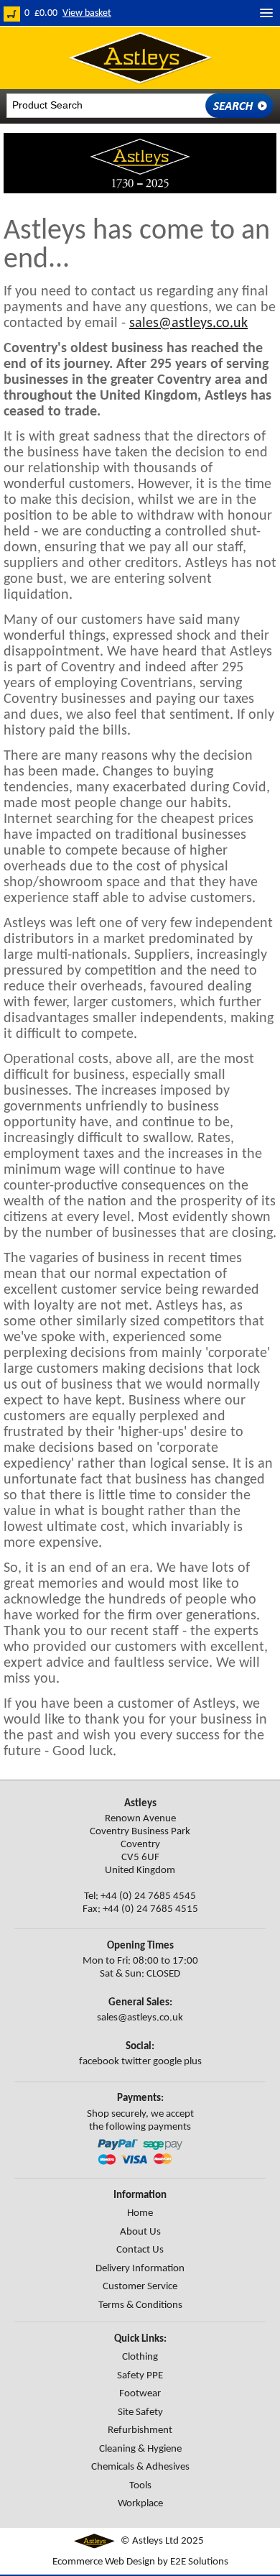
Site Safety (140, 2412)
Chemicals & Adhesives (140, 2467)
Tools (140, 2486)
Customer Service (140, 2287)
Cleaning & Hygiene (140, 2449)
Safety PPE (140, 2376)
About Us (140, 2232)
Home (140, 2213)
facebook (99, 2062)
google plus (177, 2062)
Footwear (140, 2394)
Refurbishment (140, 2430)
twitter (136, 2062)
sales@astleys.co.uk (188, 323)
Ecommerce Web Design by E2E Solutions (140, 2562)
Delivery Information (140, 2269)
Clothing (140, 2357)
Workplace (140, 2504)
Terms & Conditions (140, 2305)
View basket (87, 13)
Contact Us (140, 2250)
